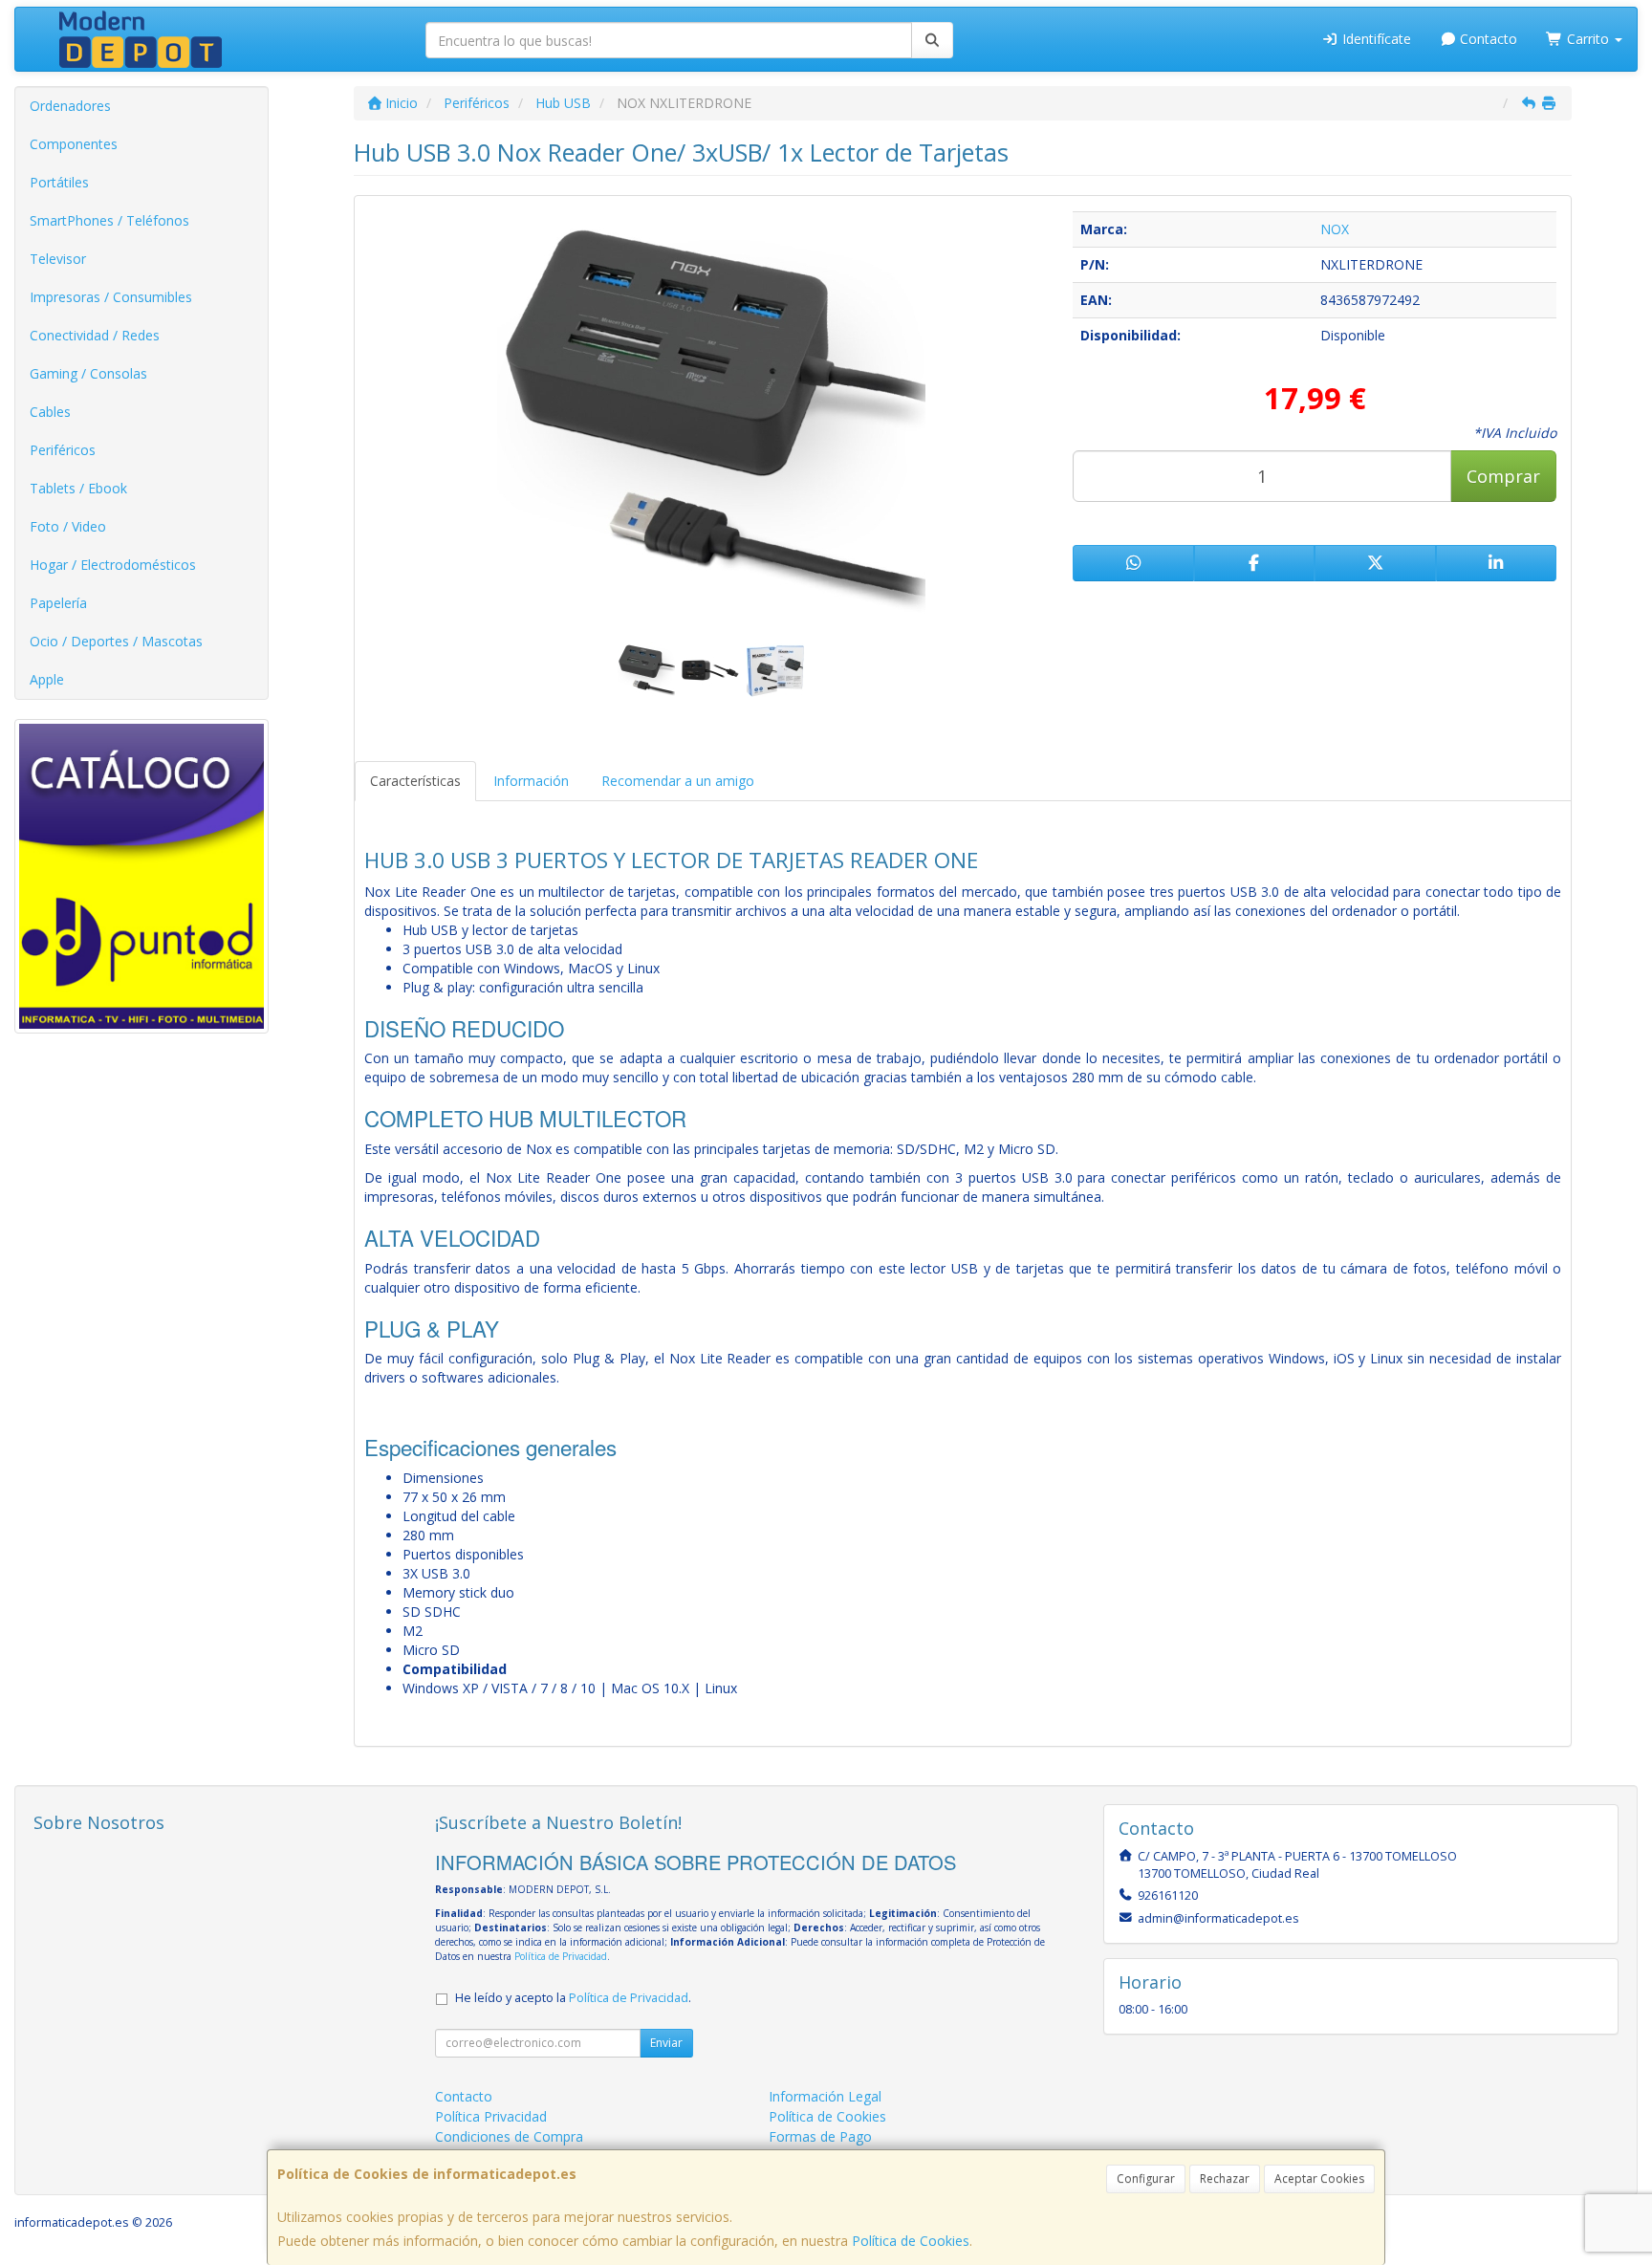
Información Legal (825, 2096)
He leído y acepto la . (573, 1998)
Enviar (666, 2043)
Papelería (58, 603)
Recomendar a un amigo (678, 781)
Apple (47, 679)
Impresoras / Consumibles (111, 297)
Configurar (1146, 2178)
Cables (50, 412)
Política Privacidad (491, 2116)
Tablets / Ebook (78, 488)
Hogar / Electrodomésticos (113, 565)
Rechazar (1225, 2178)
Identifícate (1375, 39)
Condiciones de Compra (509, 2136)
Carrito (1588, 39)
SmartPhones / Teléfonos (109, 220)
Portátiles (59, 182)
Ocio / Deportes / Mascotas (116, 641)
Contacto (1487, 39)
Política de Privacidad (561, 1956)
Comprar (1503, 476)
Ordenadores (70, 106)
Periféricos (63, 450)
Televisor (58, 259)
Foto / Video (68, 526)
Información (531, 781)
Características (415, 781)
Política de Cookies (911, 2241)
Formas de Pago (820, 2136)
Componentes (74, 144)
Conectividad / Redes (95, 335)
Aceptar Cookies (1319, 2178)
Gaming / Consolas (88, 373)
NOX (1335, 229)
